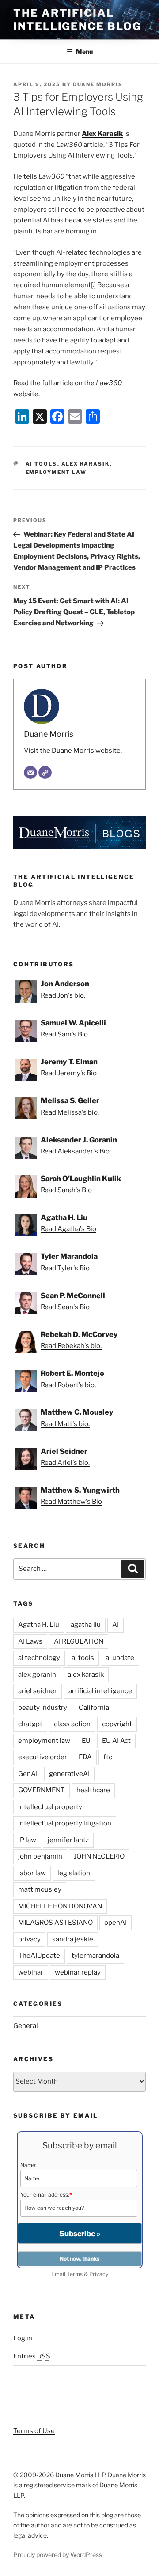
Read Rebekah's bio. (71, 1346)
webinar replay (78, 1972)
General (26, 2026)
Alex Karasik (102, 134)
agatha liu (86, 1625)
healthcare (93, 1790)
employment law (56, 472)
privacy (29, 1939)
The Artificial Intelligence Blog (77, 20)
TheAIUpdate (39, 1956)
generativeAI (69, 1774)
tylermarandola (95, 1956)
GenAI (28, 1774)
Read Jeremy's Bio (69, 1073)
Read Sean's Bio (65, 1307)
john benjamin (40, 1856)
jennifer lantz (68, 1840)
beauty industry (43, 1708)
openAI (115, 1923)
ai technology (39, 1658)
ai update (120, 1658)
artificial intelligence (100, 1691)
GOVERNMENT (42, 1790)
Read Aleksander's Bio (75, 1151)
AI (115, 1625)
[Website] (45, 773)
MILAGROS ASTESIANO (55, 1923)
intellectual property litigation (65, 1823)
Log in (23, 2338)
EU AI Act (116, 1741)
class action (72, 1724)
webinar (31, 1972)
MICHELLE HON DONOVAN (60, 1906)
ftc (108, 1757)
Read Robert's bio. (68, 1385)
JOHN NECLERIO (99, 1856)
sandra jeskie (73, 1939)
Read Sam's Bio (64, 1034)
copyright (117, 1724)
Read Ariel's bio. (65, 1463)
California (94, 1708)
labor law (32, 1873)
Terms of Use (34, 2431)
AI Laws (30, 1641)
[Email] (30, 773)
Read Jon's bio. (63, 995)
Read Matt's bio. (65, 1424)
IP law (27, 1840)
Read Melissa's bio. (70, 1112)
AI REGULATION (79, 1641)
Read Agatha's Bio (68, 1229)
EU (86, 1741)
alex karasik (86, 464)
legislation (74, 1873)
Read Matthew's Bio (71, 1502)
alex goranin (37, 1675)
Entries (32, 2356)
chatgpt (30, 1724)
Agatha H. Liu (39, 1625)
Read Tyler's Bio (65, 1268)
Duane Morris (98, 84)
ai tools (42, 464)
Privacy (99, 2274)
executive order (43, 1757)
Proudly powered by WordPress (58, 2555)
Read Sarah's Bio (66, 1190)
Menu (84, 51)
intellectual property (50, 1807)
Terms (75, 2274)
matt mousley (40, 1889)
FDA (85, 1757)
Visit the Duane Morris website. (73, 751)
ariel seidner (38, 1691)
